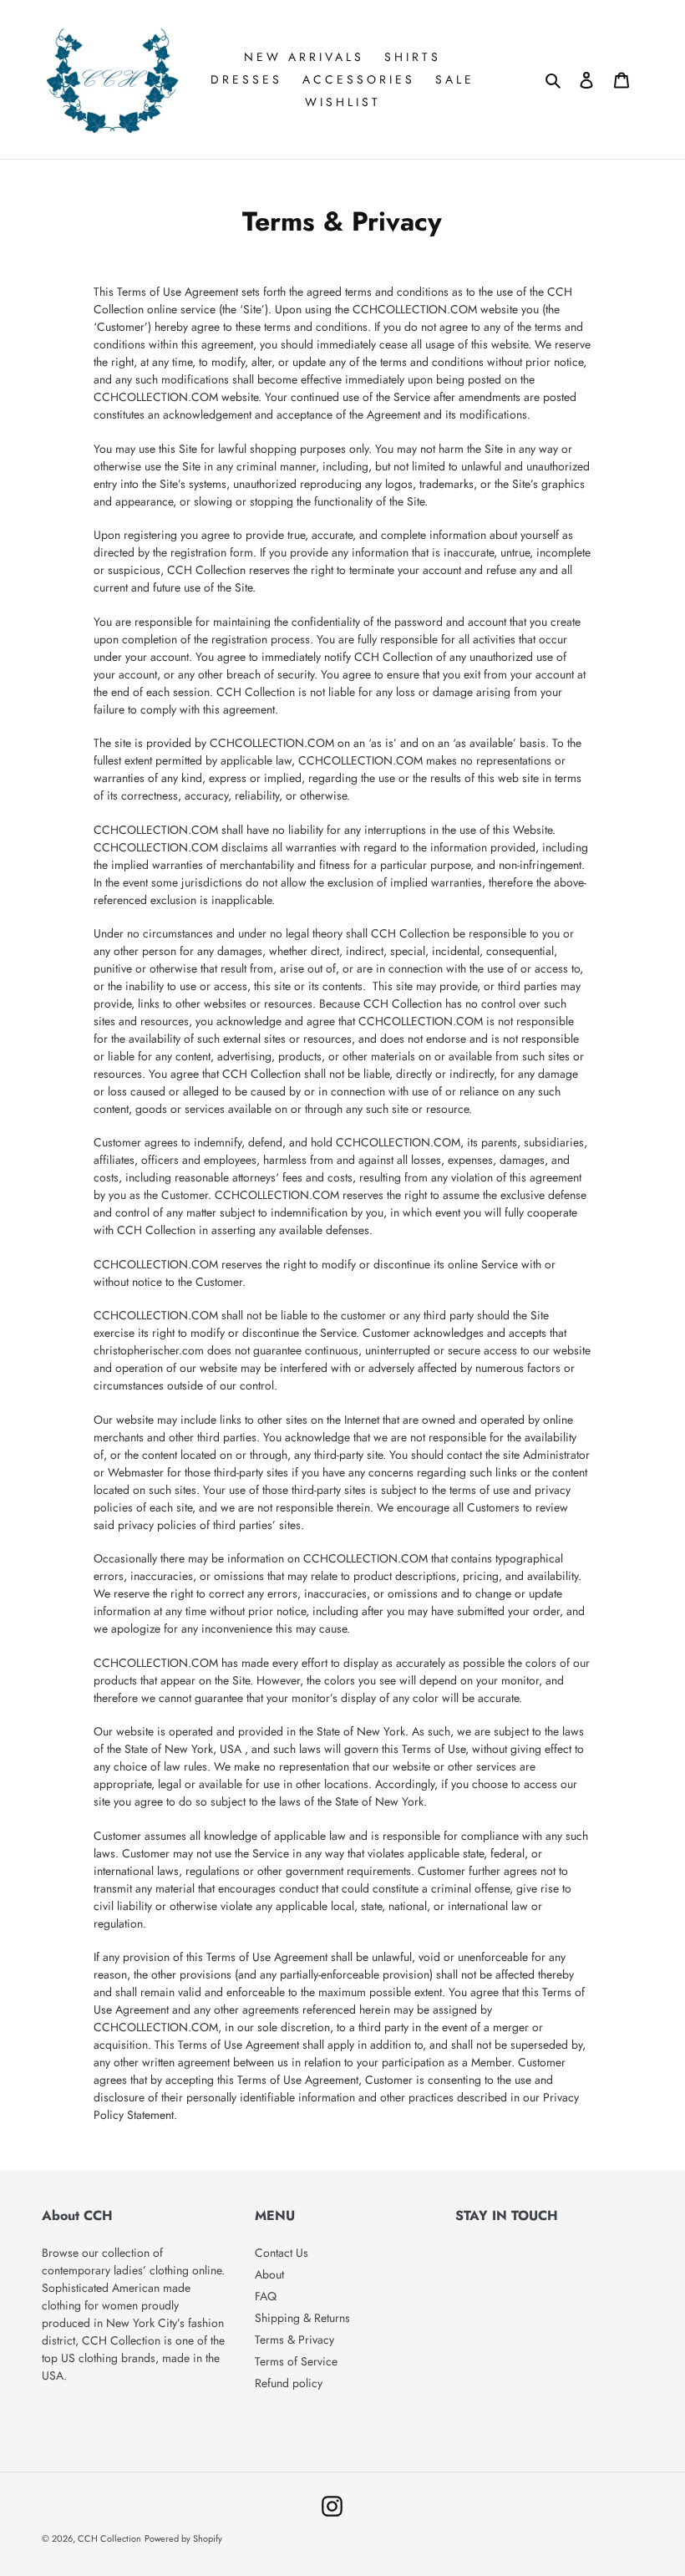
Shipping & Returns (302, 2318)
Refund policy (289, 2383)
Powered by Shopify (183, 2538)
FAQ (266, 2296)
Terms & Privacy (294, 2340)
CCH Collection (109, 2538)
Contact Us (282, 2253)
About (269, 2274)
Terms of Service (296, 2361)
